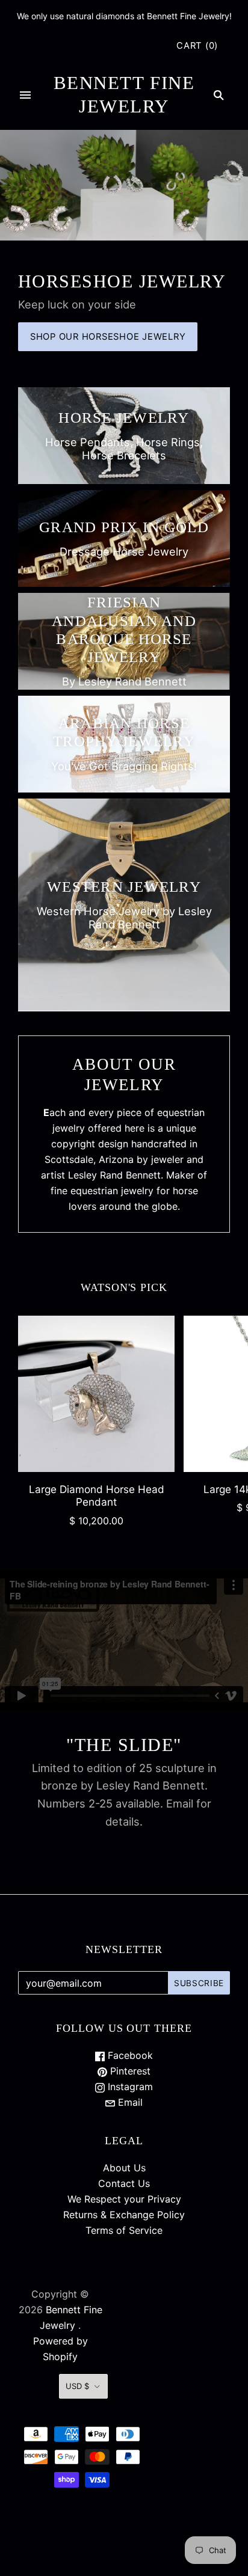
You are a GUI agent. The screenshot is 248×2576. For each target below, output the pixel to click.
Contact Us (124, 2183)
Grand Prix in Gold (124, 527)
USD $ (77, 2386)
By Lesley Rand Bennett (124, 681)
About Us (124, 2168)
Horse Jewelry (124, 418)
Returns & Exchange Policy (124, 2215)
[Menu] (25, 95)
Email (129, 2102)
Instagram (129, 2087)
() (197, 46)
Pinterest (129, 2071)
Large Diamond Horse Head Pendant (97, 1495)
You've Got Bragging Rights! (124, 766)
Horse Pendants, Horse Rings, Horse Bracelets (124, 449)
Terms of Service (124, 2230)
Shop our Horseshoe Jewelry (108, 337)
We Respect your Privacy (124, 2199)
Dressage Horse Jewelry (124, 551)
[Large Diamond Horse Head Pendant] (96, 1394)
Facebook (129, 2055)
